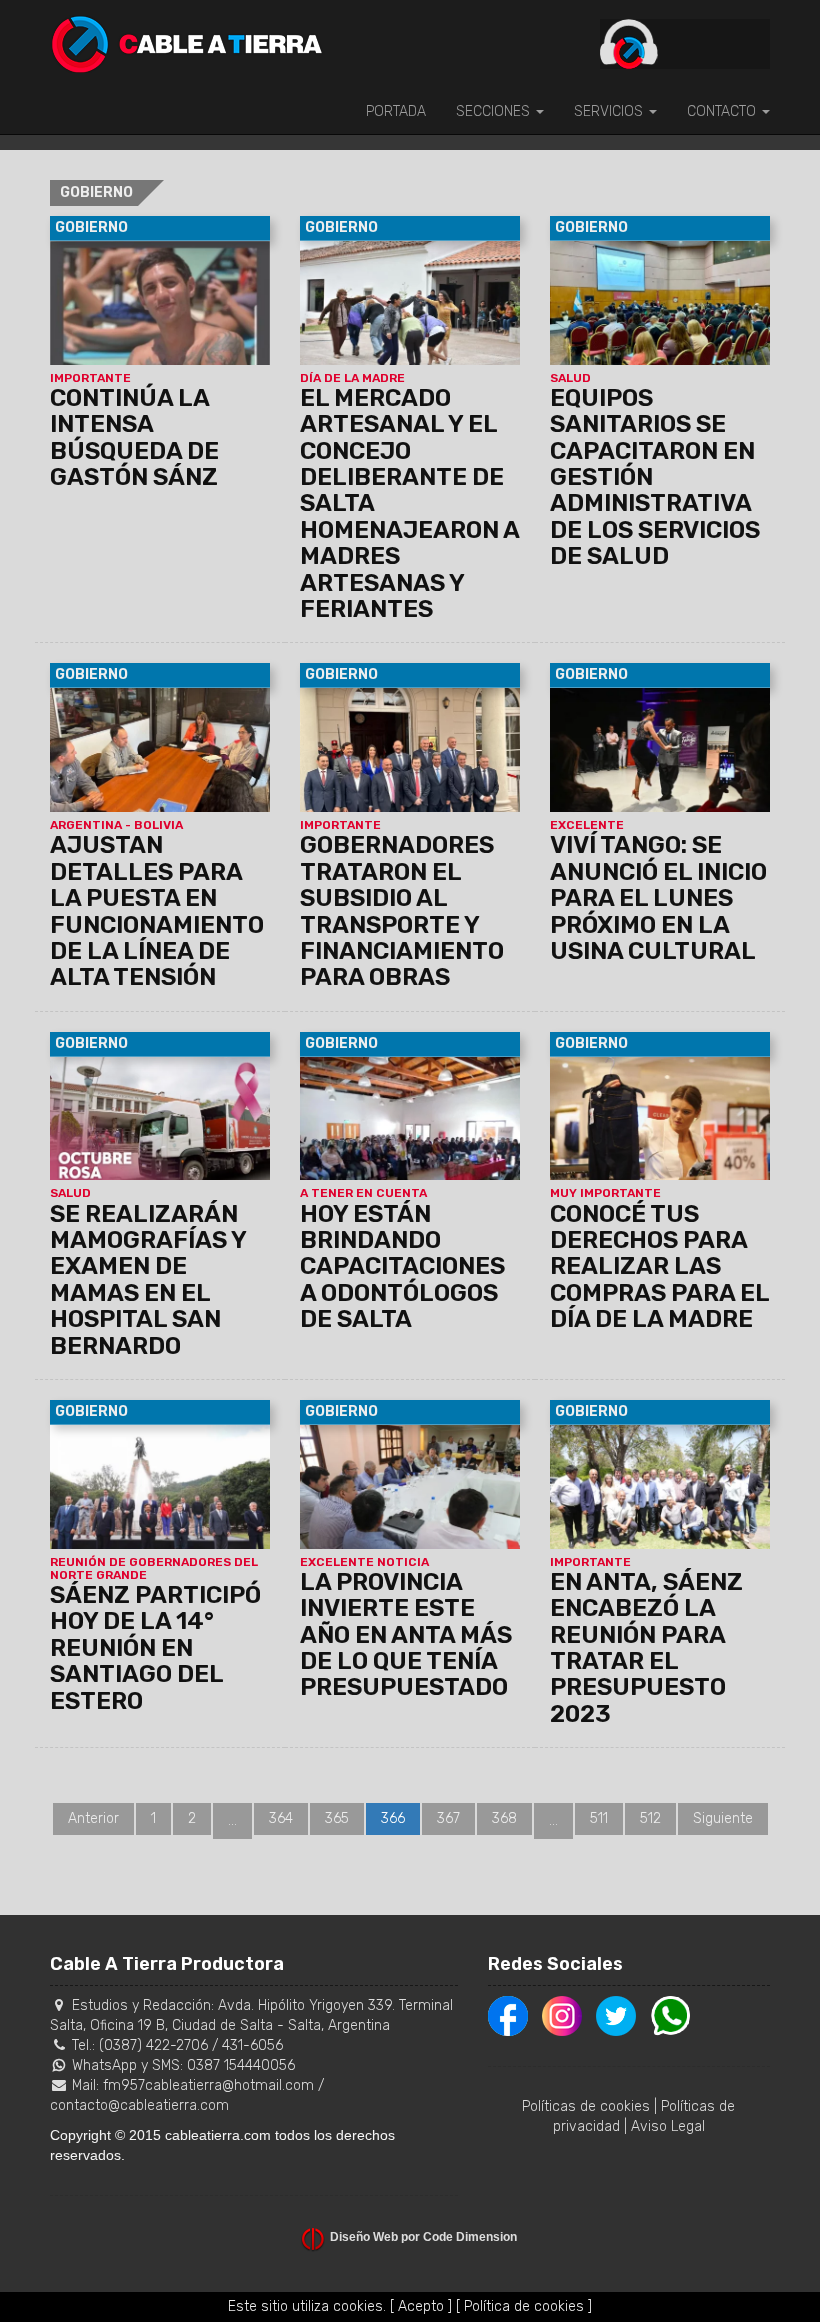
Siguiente (723, 1818)
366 (393, 1818)
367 (448, 1818)
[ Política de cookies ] (524, 2306)
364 (281, 1818)
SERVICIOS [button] (610, 111)
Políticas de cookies (586, 2106)
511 (599, 1818)
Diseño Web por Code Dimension (423, 2237)
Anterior (93, 1818)
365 (337, 1818)
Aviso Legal (668, 2126)
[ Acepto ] (421, 2306)
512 (650, 1818)
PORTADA (396, 111)
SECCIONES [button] (495, 111)
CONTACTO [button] (723, 111)
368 (504, 1818)
